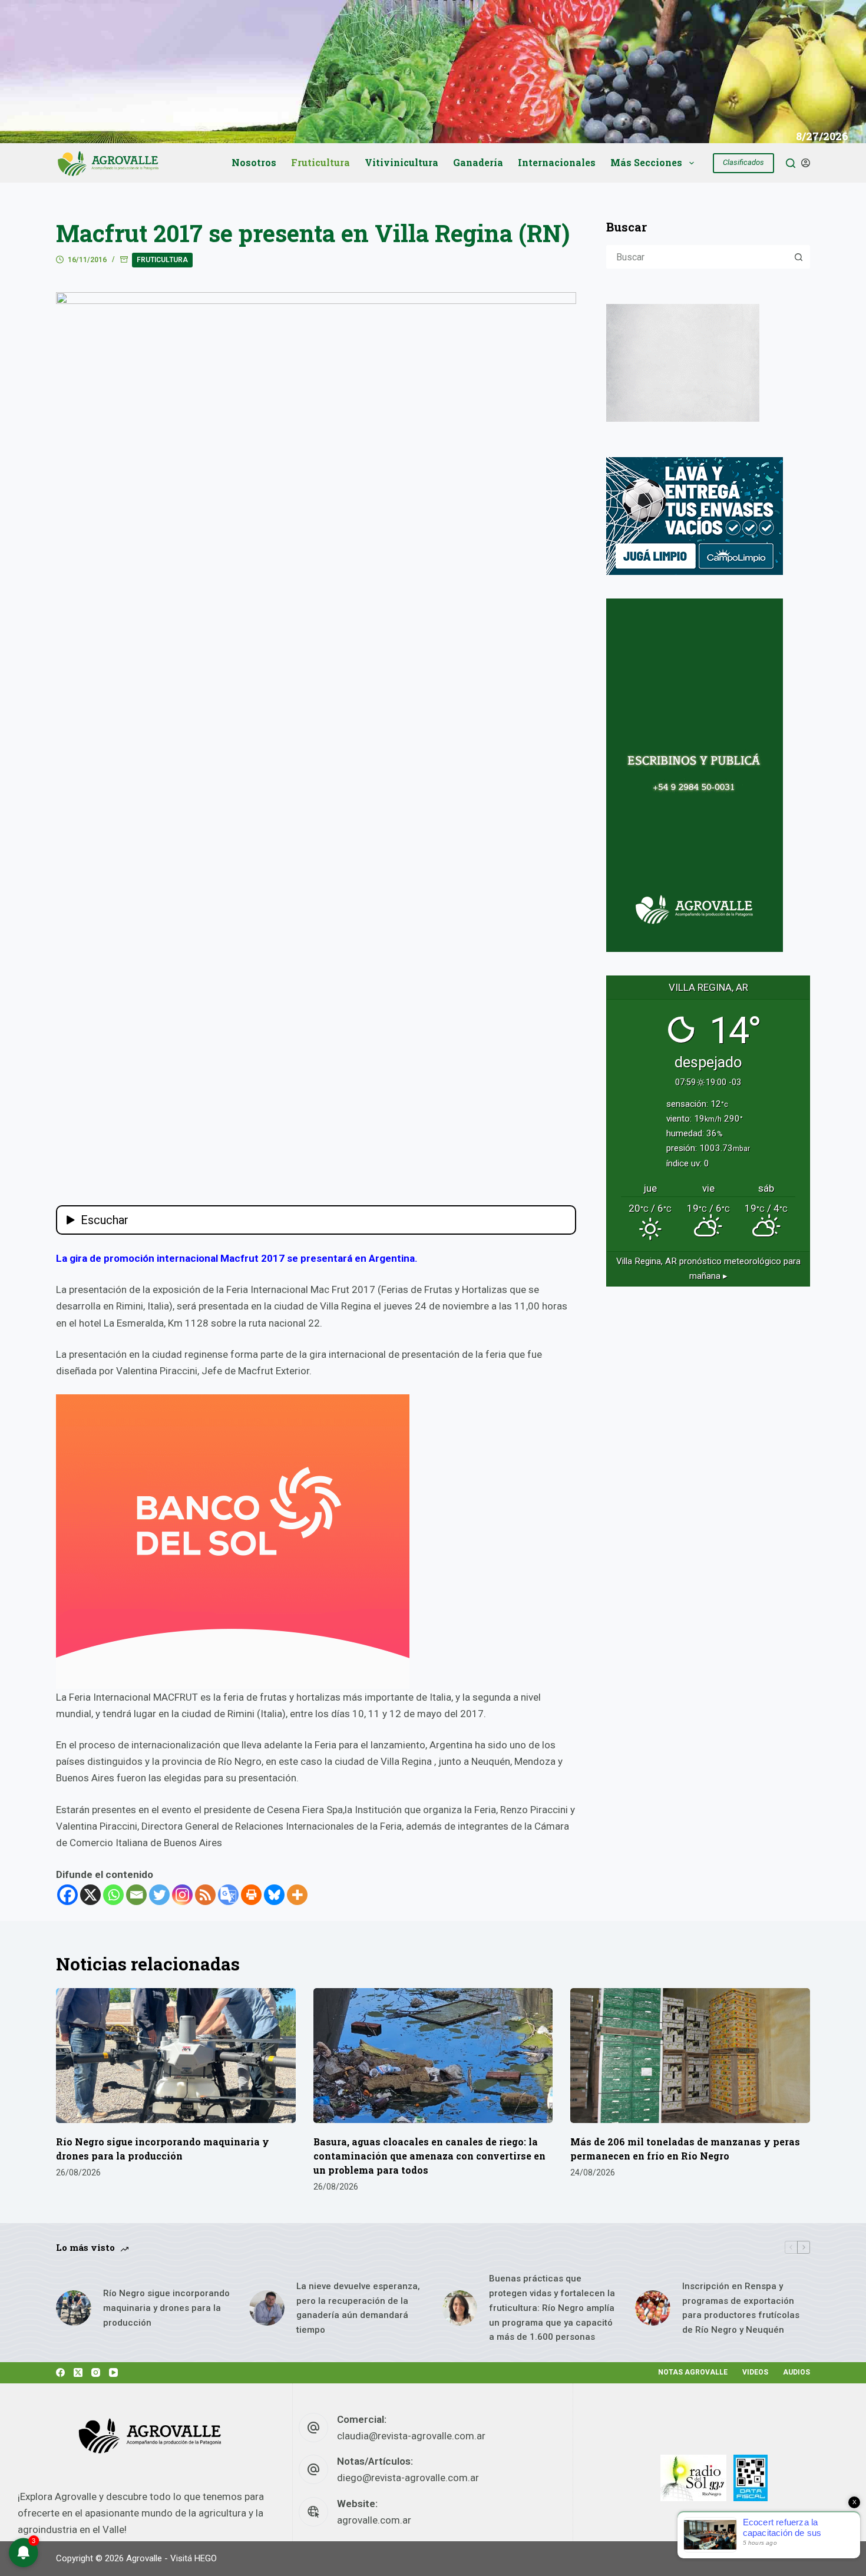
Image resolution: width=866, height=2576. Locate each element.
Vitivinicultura (401, 162)
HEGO (206, 2558)
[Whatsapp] (113, 1895)
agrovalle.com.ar (374, 2520)
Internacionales (557, 162)
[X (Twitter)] (78, 2372)
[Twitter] (159, 1895)
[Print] (251, 1895)
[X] (90, 1895)
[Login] (806, 163)
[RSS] (205, 1895)
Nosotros (254, 162)
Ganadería (478, 162)
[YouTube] (113, 2372)
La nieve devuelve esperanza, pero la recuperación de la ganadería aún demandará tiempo (358, 2308)
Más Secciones (646, 162)
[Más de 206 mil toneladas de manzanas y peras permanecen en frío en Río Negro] (690, 2056)
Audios (796, 2372)
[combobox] (698, 257)
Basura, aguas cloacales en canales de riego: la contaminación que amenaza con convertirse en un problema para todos (429, 2156)
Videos (755, 2372)
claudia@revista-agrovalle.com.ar (411, 2436)
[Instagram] (182, 1895)
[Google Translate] (228, 1895)
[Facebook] (67, 1895)
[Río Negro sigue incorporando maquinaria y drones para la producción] (176, 2056)
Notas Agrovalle (693, 2372)
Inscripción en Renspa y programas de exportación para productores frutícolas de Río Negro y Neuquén (741, 2308)
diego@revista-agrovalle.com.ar (408, 2478)
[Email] (136, 1895)
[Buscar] (791, 163)
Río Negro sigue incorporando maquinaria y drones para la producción (166, 2308)
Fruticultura (320, 162)
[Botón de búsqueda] (798, 257)
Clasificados (743, 162)
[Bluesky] (274, 1895)
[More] (297, 1895)
